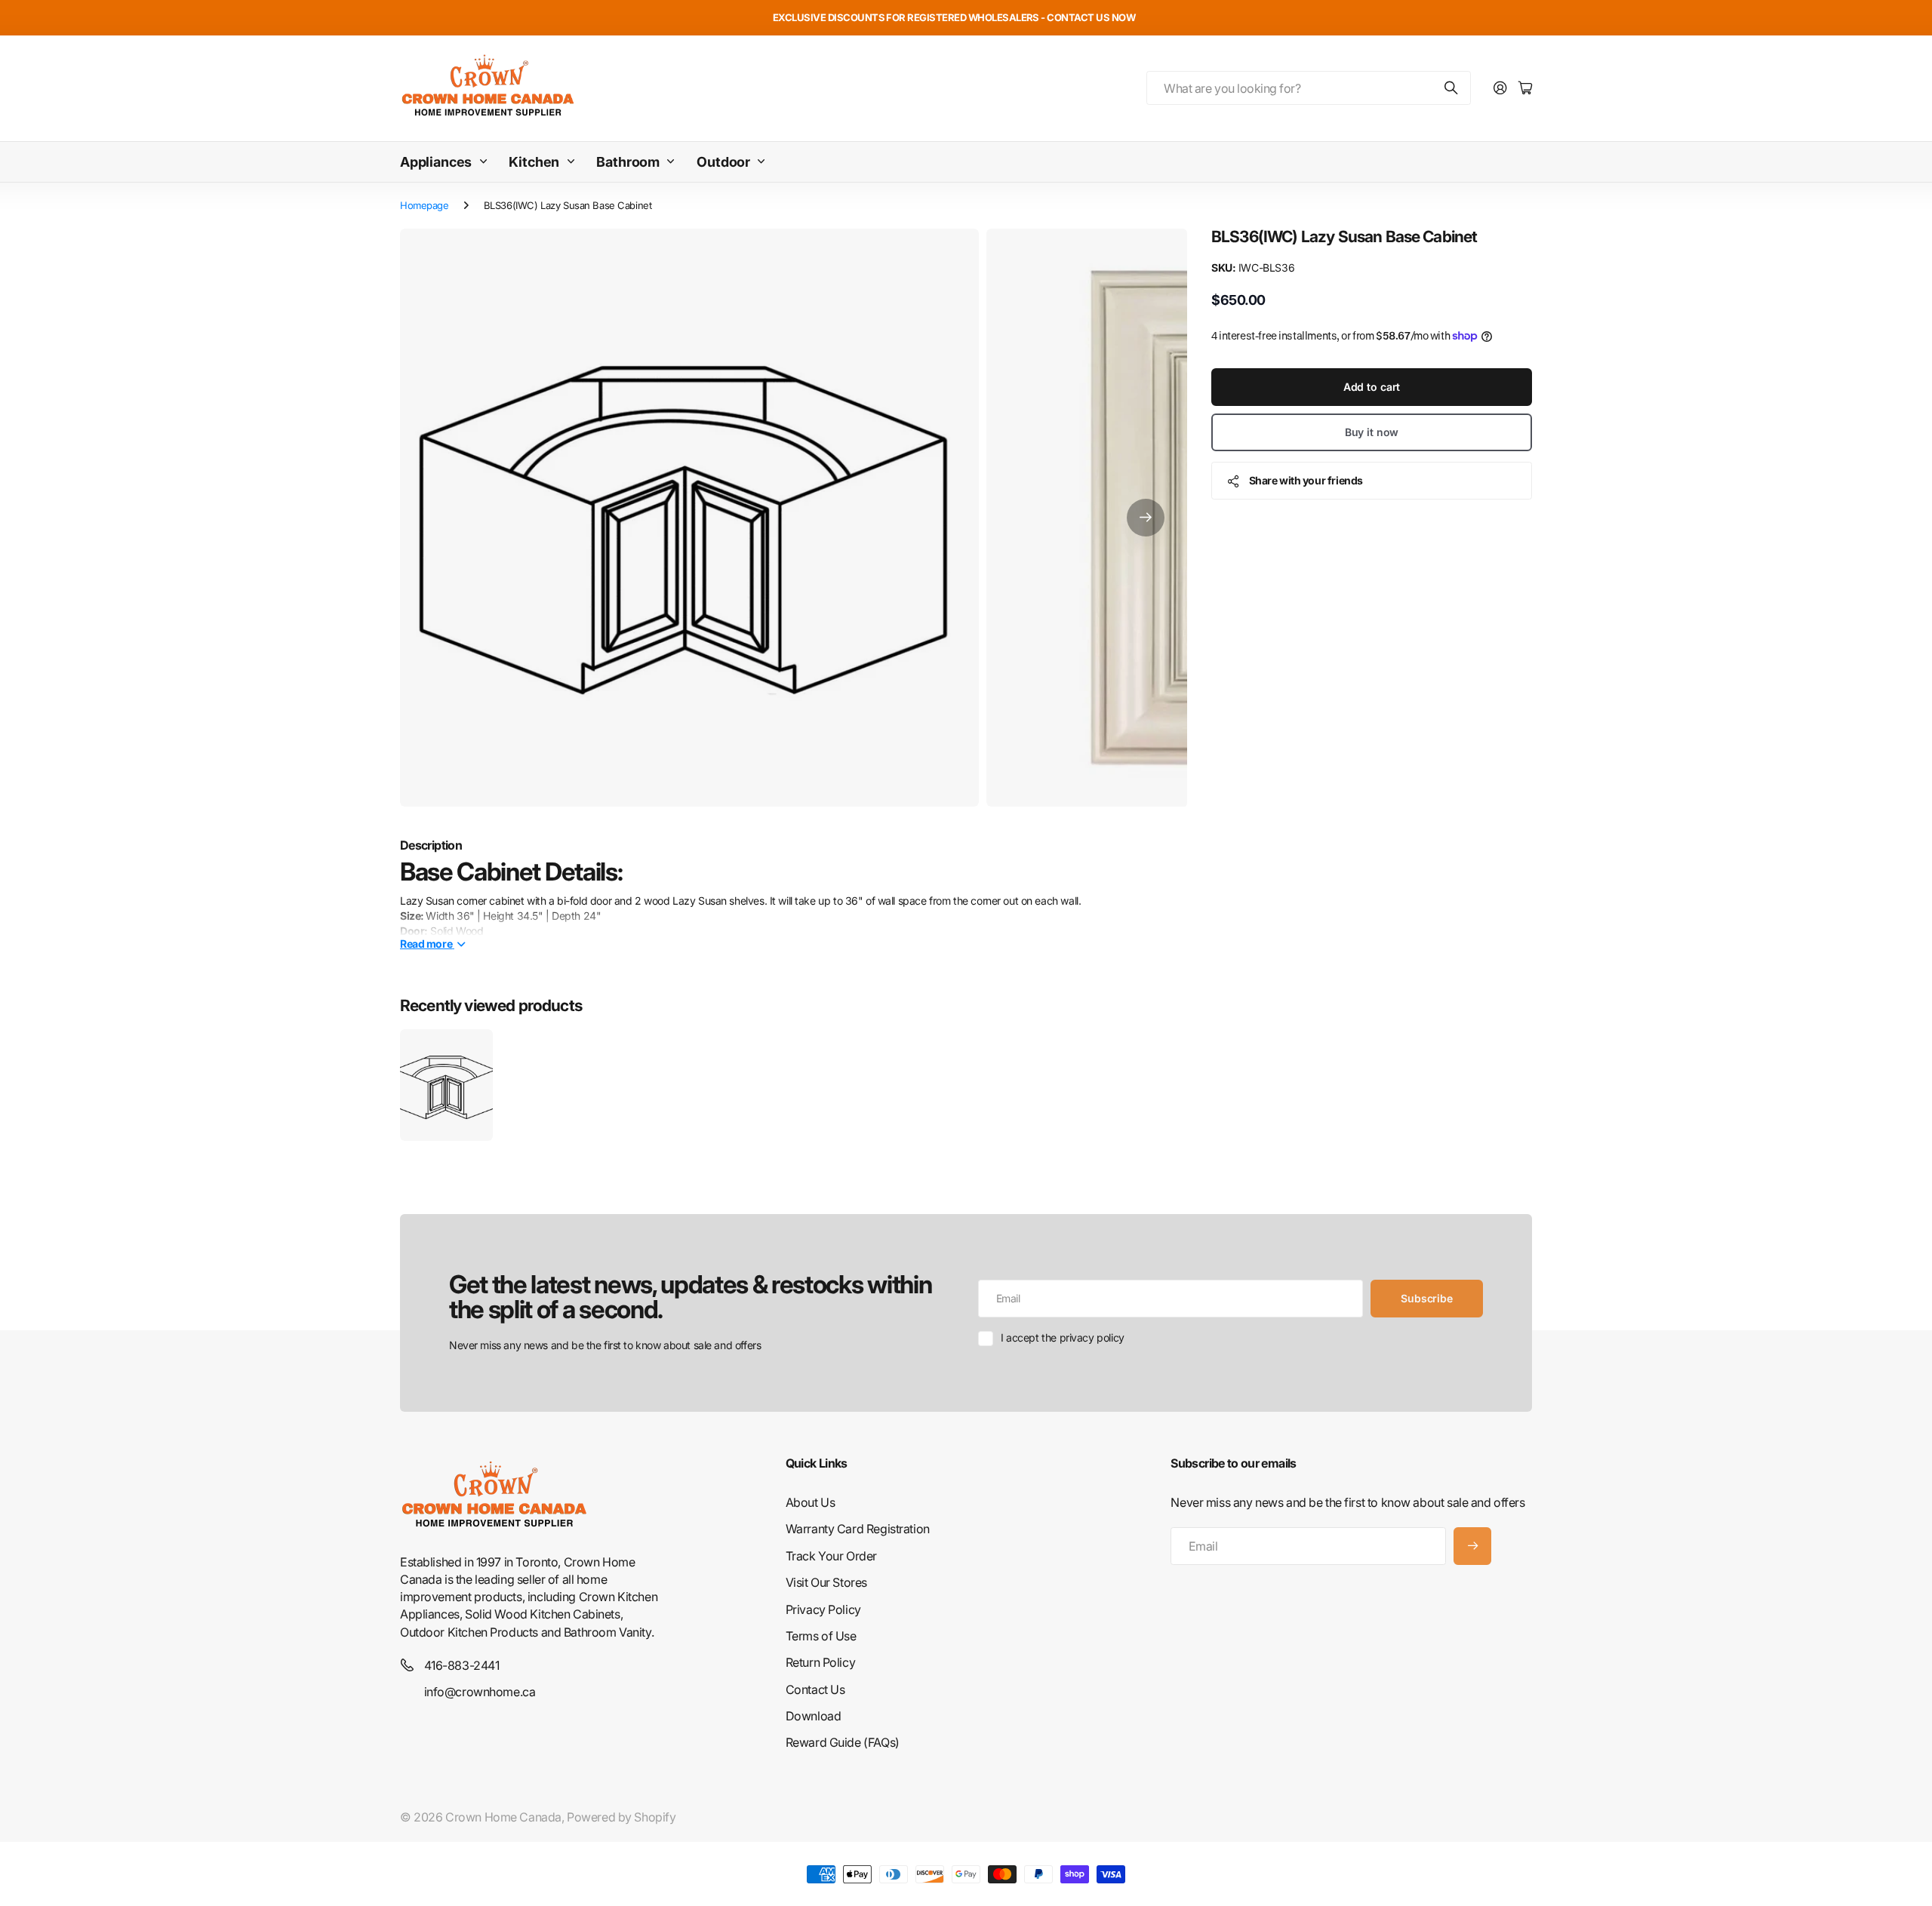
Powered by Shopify (621, 1817)
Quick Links (817, 1463)
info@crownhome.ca (480, 1692)
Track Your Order (831, 1556)
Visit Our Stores (826, 1582)
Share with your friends (1306, 480)
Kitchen (534, 162)
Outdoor (723, 162)
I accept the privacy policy (1063, 1337)
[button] (1146, 518)
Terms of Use (821, 1636)
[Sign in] (1500, 89)
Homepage (425, 205)
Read (426, 943)
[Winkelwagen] (1525, 89)
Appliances (436, 162)
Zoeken (1452, 88)
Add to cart (1372, 387)
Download (814, 1716)
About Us (811, 1502)
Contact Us (815, 1689)
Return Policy (821, 1662)
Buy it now (1372, 432)
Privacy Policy (823, 1609)
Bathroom (628, 162)
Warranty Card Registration (858, 1529)
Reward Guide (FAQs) (843, 1742)
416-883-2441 (462, 1665)
